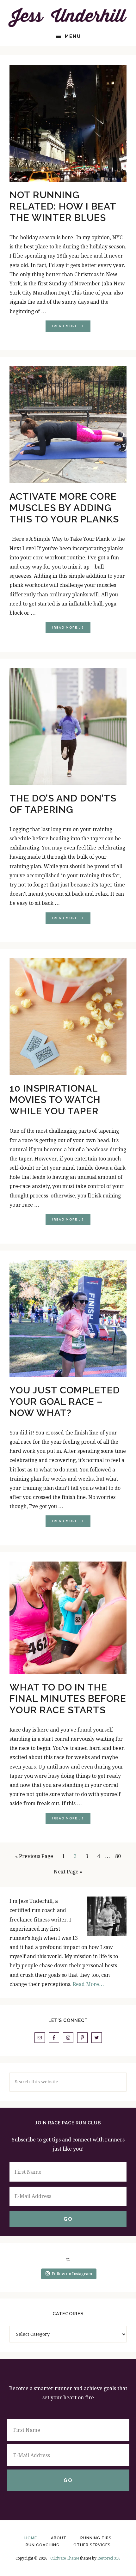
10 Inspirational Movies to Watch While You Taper (55, 1100)
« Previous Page (34, 1856)
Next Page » (68, 1872)
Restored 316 (109, 2558)
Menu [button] (73, 36)
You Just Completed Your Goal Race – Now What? (65, 1401)
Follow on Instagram (72, 2274)
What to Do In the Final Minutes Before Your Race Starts (68, 1699)
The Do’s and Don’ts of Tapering (63, 804)
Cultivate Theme (65, 2558)
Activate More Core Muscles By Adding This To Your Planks (64, 508)
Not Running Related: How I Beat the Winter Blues (63, 206)
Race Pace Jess (68, 17)
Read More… (88, 1984)
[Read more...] (71, 328)
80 (120, 1856)
